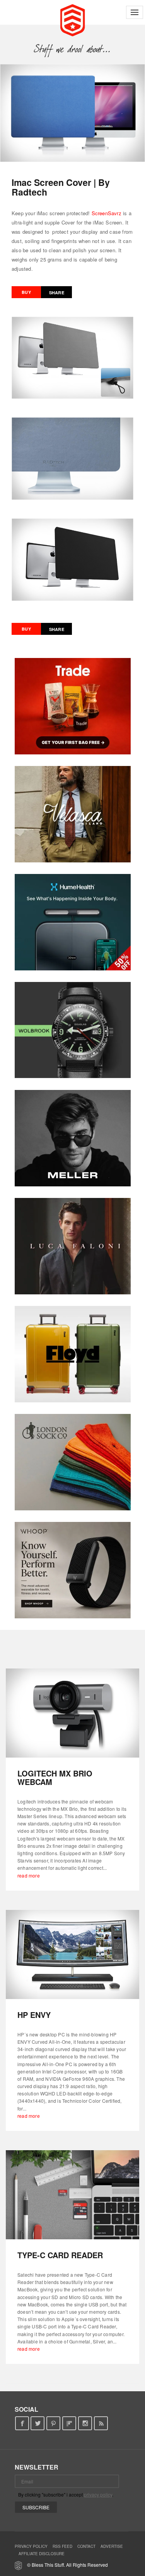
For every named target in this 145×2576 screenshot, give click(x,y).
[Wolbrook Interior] (73, 1030)
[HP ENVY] (72, 1954)
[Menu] (135, 12)
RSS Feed (62, 2546)
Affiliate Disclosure (42, 2554)
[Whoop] (73, 1570)
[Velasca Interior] (73, 814)
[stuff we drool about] (72, 49)
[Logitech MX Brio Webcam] (72, 1713)
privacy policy (98, 2494)
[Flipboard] (69, 2423)
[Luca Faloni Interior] (73, 1246)
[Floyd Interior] (73, 1354)
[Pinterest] (54, 2423)
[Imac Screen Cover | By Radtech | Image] (72, 113)
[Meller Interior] (73, 1138)
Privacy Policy (31, 2546)
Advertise (112, 2546)
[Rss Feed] (101, 2423)
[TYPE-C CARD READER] (72, 2195)
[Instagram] (85, 2423)
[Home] (72, 19)
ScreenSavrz (107, 213)
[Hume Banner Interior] (73, 922)
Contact (86, 2546)
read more (29, 1875)
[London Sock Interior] (73, 1462)
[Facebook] (22, 2423)
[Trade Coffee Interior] (73, 706)
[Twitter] (38, 2423)
